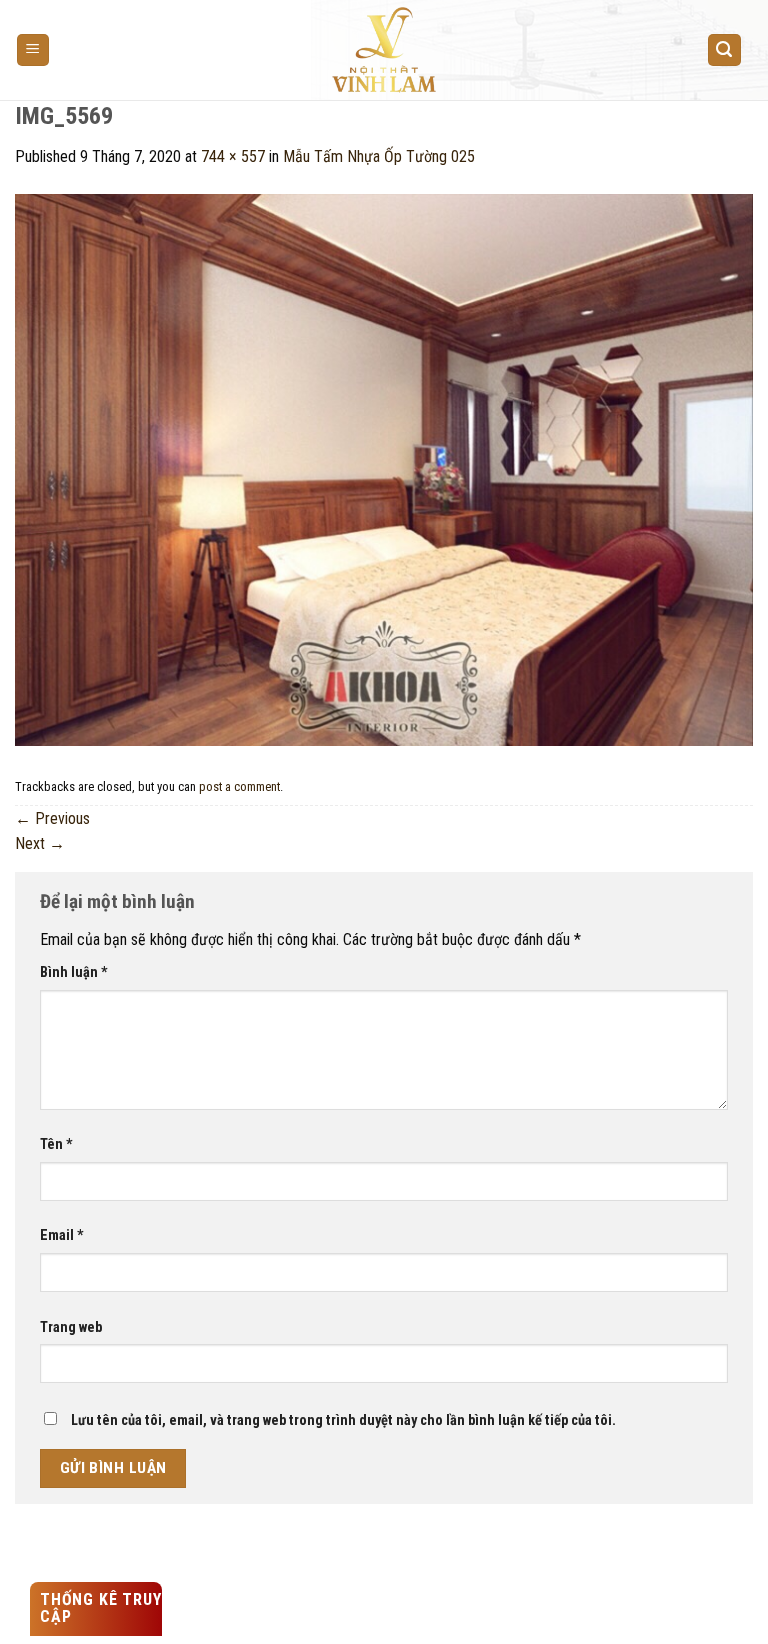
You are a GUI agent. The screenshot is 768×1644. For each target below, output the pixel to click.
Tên (56, 1144)
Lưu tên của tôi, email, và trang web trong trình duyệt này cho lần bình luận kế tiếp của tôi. (343, 1420)
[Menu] (33, 50)
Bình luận (74, 972)
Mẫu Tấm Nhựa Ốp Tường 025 (379, 156)
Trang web (71, 1327)
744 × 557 (233, 156)
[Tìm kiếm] (725, 50)
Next (40, 843)
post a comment (239, 786)
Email (62, 1235)
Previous (52, 818)
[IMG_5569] (384, 468)
